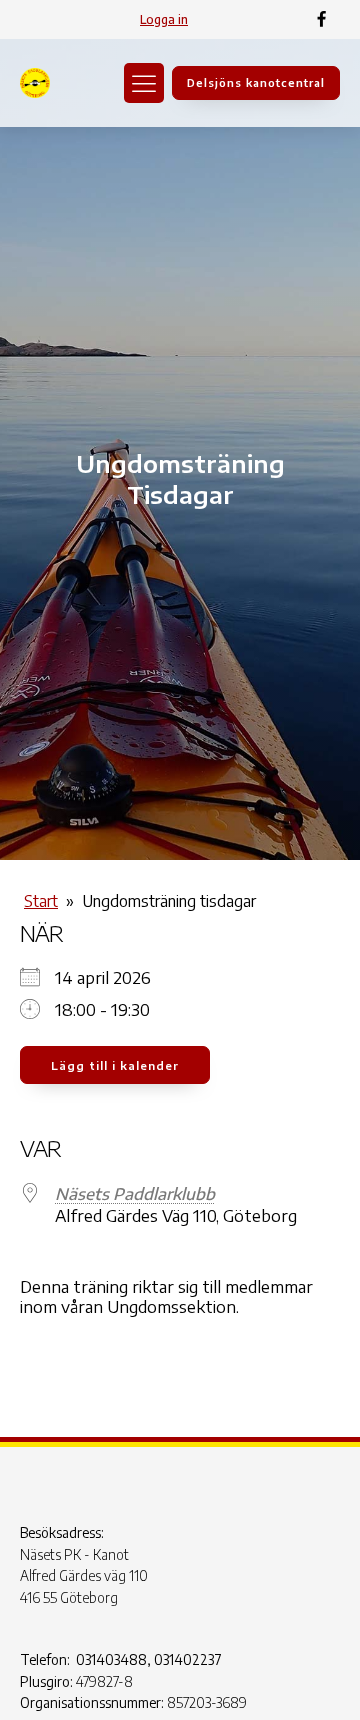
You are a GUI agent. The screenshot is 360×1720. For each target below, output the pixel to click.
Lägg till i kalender (115, 1065)
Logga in (164, 19)
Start (41, 901)
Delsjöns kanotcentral (256, 82)
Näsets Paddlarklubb (135, 1194)
